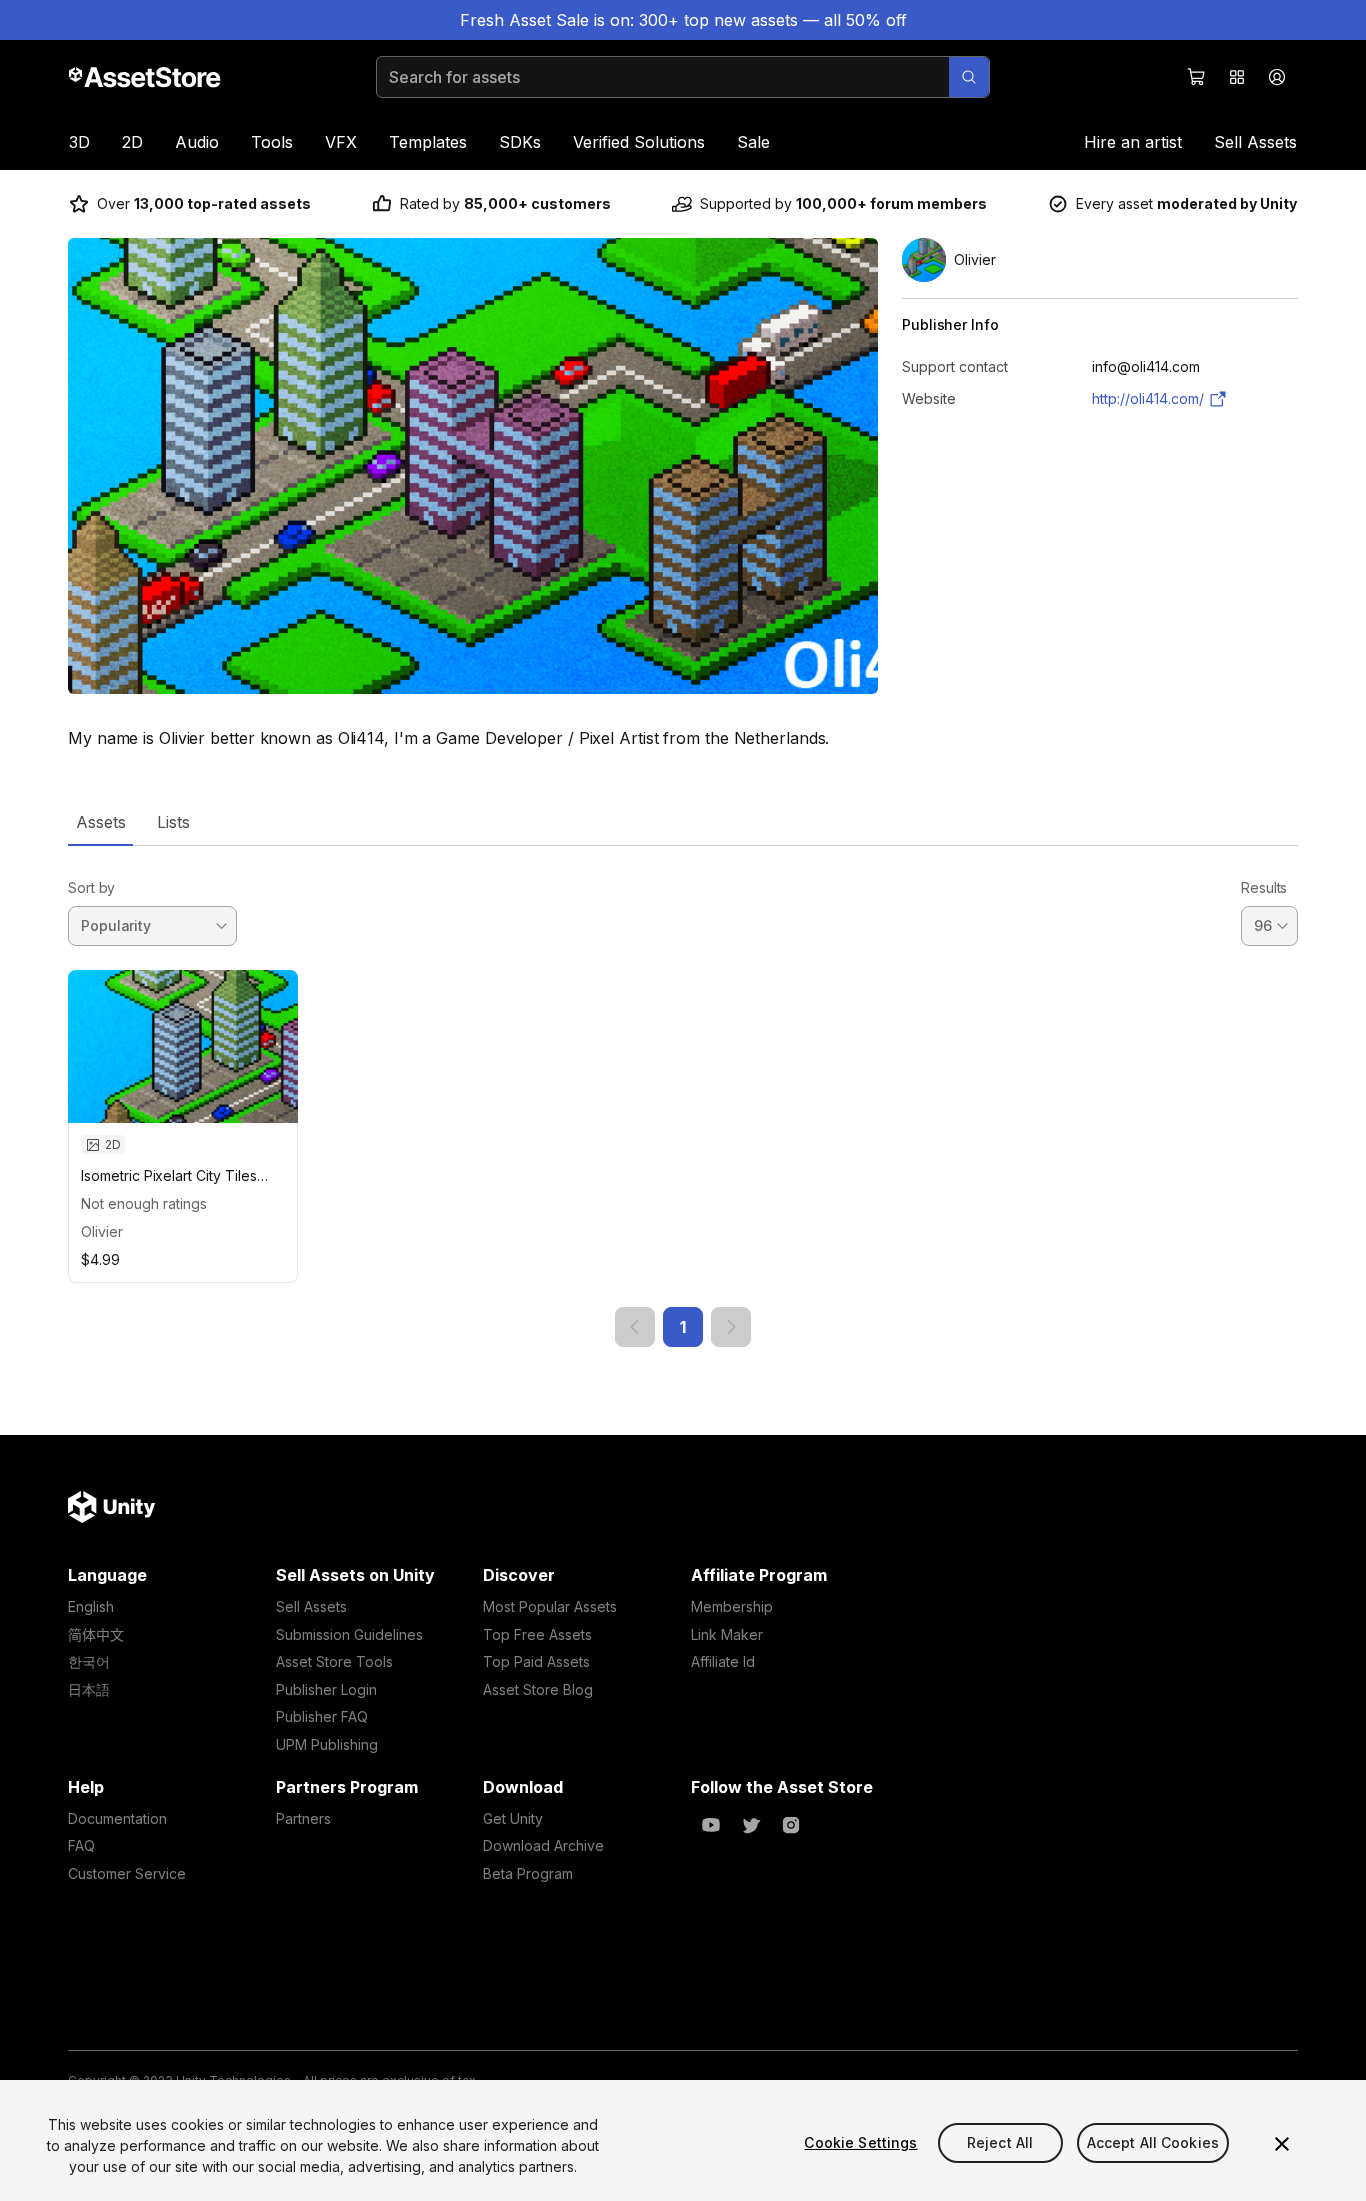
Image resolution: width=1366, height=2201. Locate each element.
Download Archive (543, 1845)
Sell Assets (1255, 142)
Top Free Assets (537, 1634)
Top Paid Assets (536, 1661)
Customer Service (127, 1873)
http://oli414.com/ (1148, 398)
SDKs (520, 142)
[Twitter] (751, 1825)
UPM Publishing (327, 1744)
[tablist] (683, 822)
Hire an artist (1133, 142)
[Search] (969, 77)
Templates (428, 142)
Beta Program (528, 1873)
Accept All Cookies (1153, 2142)
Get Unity (513, 1818)
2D (132, 142)
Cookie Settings (860, 2142)
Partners (303, 1818)
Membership (732, 1606)
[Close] (1282, 2144)
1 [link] (683, 1327)
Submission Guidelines (349, 1634)
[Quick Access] (1237, 77)
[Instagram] (791, 1825)
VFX (341, 142)
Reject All (1000, 2142)
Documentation (117, 1818)
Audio (197, 142)
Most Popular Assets (550, 1606)
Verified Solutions (639, 142)
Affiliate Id (723, 1661)
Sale (753, 142)
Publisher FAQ (322, 1716)
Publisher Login (326, 1689)
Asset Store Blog (538, 1689)
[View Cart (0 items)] (1197, 77)
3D (79, 142)
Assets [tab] (100, 822)
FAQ (81, 1845)
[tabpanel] (683, 1096)
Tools (272, 142)
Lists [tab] (173, 822)
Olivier (102, 1231)
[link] (635, 1327)
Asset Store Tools (334, 1661)
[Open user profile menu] (1277, 77)
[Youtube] (711, 1825)
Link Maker (727, 1634)
